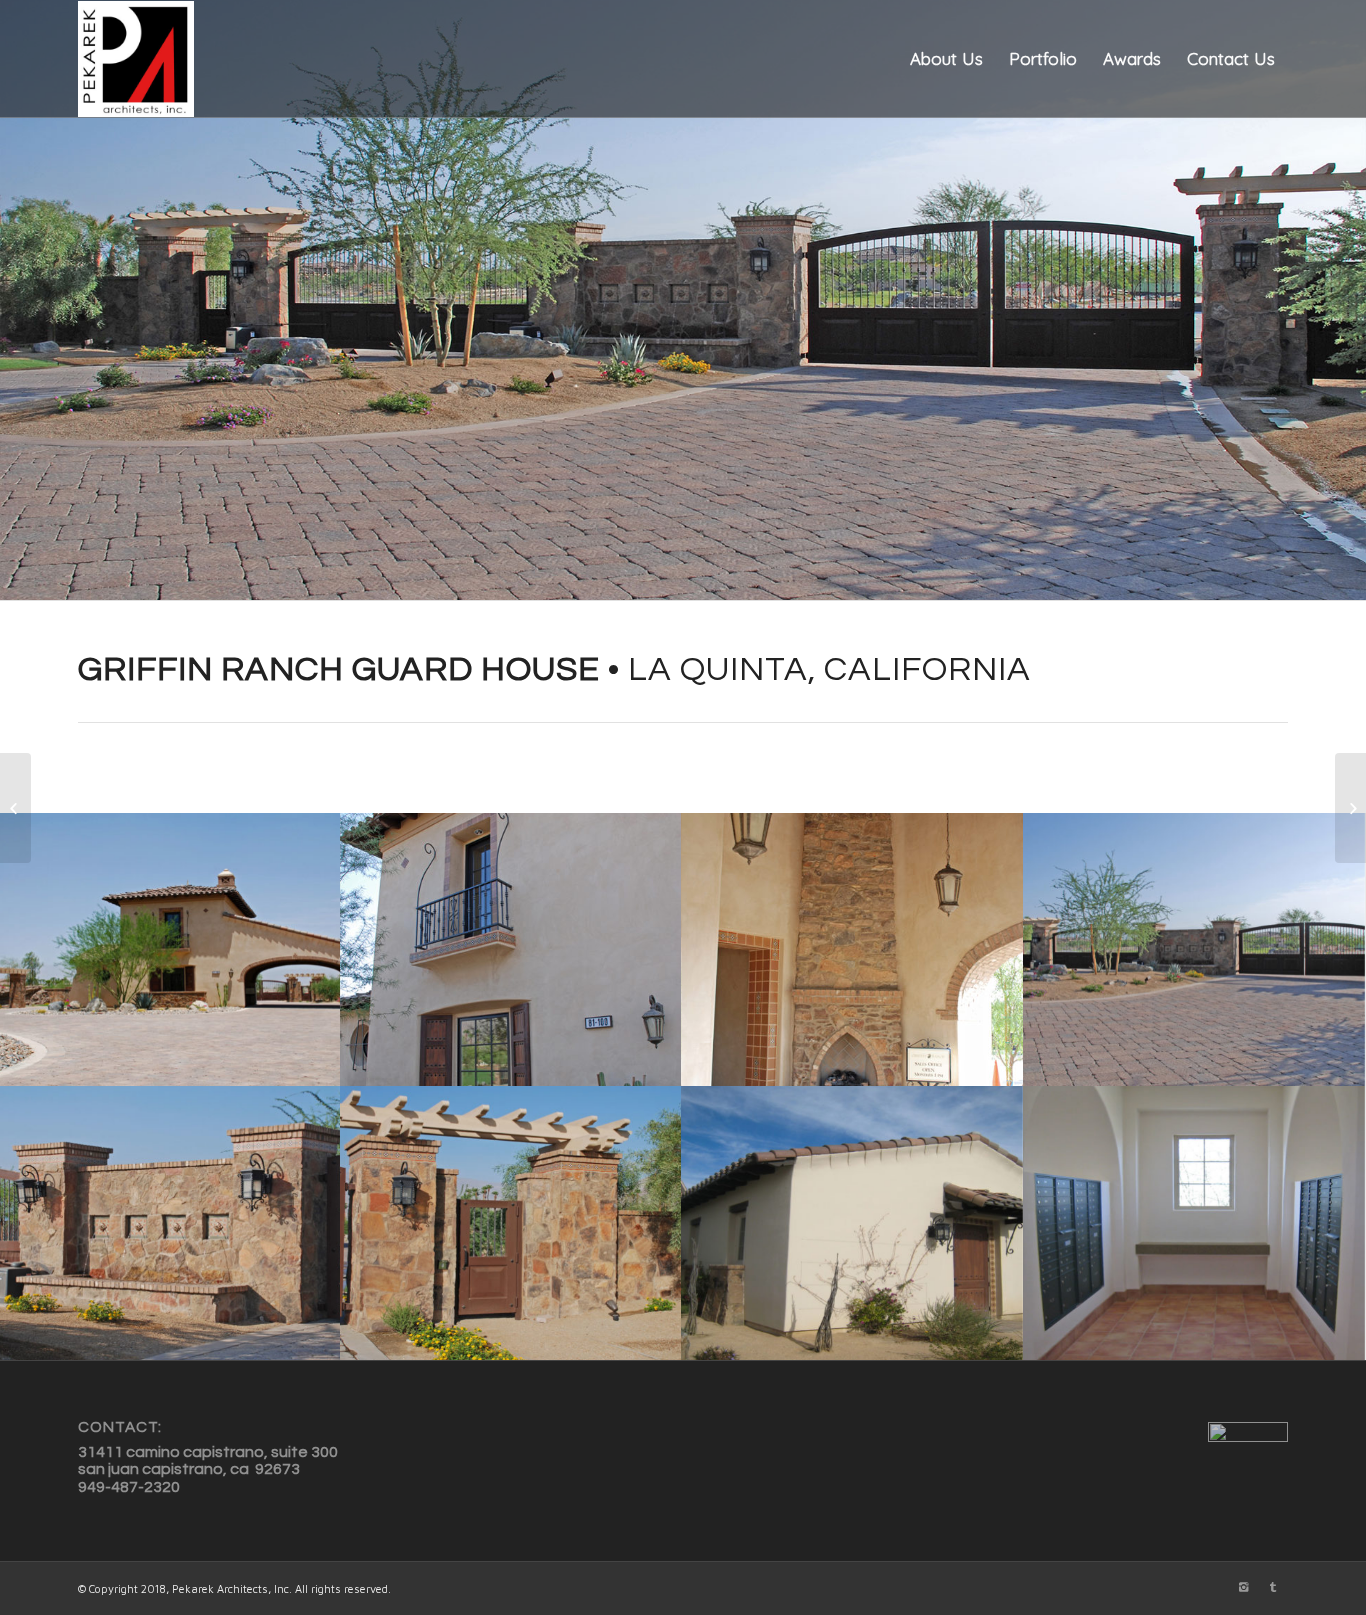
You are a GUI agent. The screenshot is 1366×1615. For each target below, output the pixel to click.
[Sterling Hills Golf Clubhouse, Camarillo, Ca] (15, 808)
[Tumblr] (1273, 1587)
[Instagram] (1243, 1587)
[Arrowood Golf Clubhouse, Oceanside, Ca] (1350, 808)
